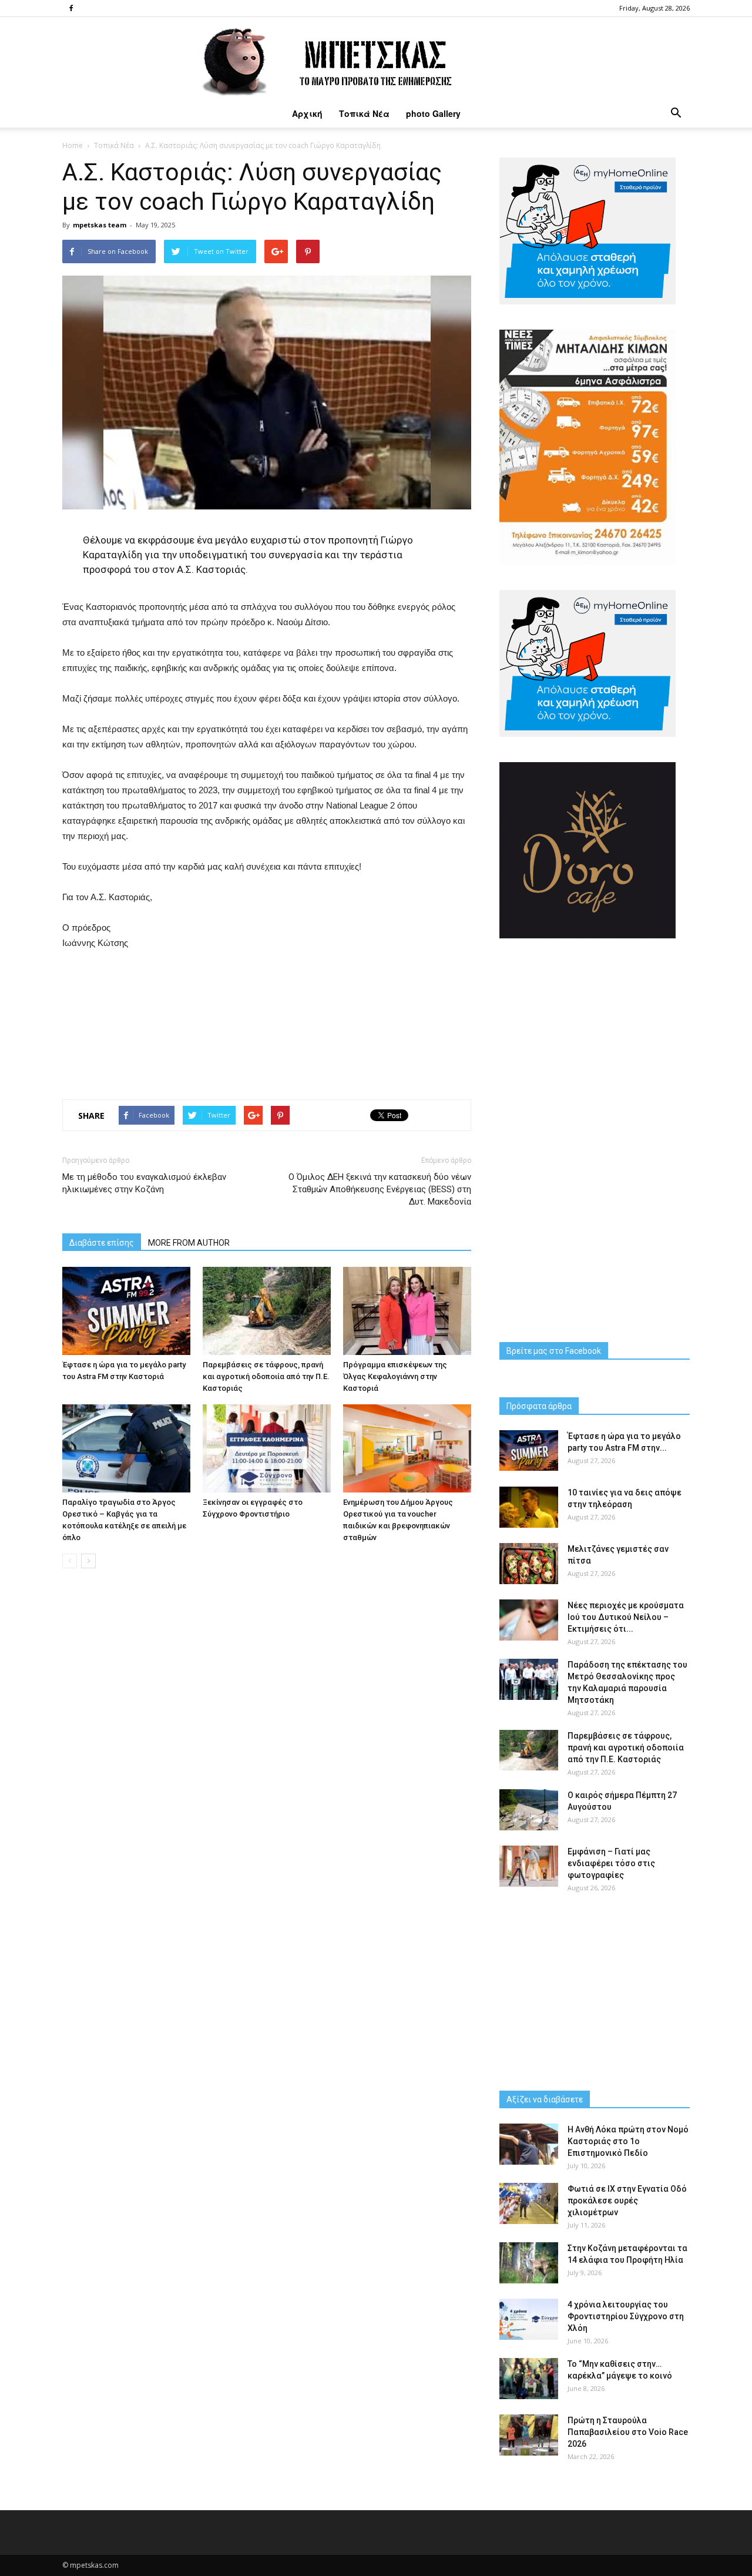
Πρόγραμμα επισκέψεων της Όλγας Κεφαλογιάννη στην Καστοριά (395, 1376)
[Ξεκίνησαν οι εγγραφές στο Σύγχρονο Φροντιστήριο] (267, 1448)
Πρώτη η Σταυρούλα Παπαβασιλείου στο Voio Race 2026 (628, 2432)
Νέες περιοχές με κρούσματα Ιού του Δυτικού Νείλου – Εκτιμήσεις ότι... (626, 1617)
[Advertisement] (267, 1022)
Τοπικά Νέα (364, 113)
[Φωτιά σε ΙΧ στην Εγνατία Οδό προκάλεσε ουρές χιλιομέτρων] (529, 2203)
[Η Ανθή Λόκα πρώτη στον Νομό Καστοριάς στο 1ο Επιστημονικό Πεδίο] (529, 2144)
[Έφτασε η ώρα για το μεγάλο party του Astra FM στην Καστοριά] (126, 1311)
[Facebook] (71, 8)
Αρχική (307, 113)
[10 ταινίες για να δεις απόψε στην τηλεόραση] (529, 1507)
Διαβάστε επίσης (102, 1243)
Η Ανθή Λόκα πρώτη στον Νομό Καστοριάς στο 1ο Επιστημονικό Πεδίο (628, 2141)
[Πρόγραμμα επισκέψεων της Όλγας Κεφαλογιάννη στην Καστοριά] (407, 1311)
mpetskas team (100, 225)
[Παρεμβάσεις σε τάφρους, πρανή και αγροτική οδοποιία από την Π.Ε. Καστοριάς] (267, 1311)
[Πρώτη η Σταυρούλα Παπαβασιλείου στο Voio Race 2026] (529, 2435)
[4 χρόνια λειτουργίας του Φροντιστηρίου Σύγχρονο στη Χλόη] (529, 2319)
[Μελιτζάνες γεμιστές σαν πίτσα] (529, 1564)
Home (73, 145)
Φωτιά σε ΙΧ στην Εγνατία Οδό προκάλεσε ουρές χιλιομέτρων (627, 2201)
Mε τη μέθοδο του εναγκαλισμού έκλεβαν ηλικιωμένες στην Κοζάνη (144, 1183)
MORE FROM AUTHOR (189, 1243)
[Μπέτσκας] (376, 58)
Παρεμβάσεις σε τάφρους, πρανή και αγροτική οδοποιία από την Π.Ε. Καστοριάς (266, 1376)
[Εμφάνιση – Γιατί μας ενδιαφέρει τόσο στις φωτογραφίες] (529, 1866)
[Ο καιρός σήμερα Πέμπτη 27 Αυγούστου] (529, 1810)
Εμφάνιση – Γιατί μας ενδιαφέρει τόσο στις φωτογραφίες (611, 1863)
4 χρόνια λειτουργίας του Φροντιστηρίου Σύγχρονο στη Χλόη (626, 2316)
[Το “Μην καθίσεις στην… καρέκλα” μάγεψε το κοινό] (529, 2379)
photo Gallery (433, 113)
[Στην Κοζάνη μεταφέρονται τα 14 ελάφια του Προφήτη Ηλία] (529, 2263)
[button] (676, 113)
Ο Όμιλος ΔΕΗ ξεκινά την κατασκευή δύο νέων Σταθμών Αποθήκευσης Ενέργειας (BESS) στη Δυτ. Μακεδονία (380, 1189)
